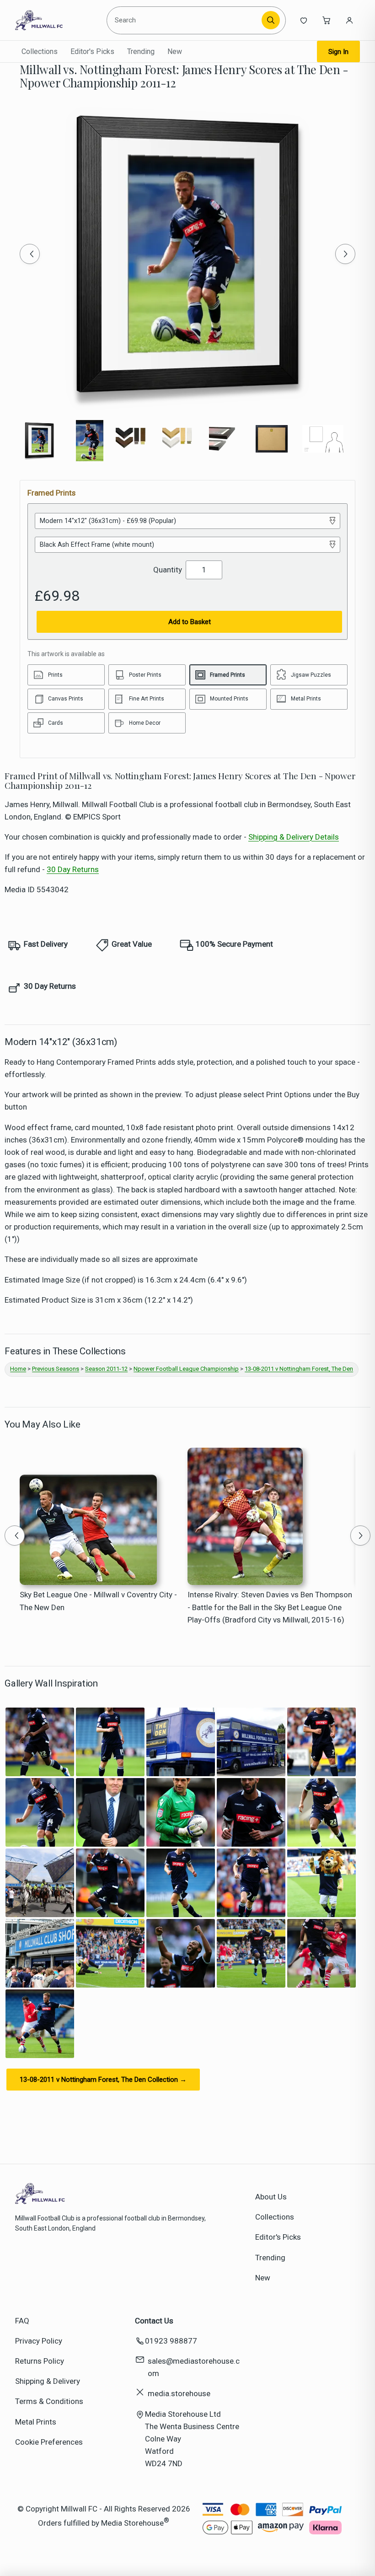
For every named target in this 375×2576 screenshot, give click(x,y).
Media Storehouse (132, 2522)
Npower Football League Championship (186, 1369)
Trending (141, 51)
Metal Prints (36, 2422)
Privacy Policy (39, 2341)
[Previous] (30, 254)
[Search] (271, 20)
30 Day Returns (73, 869)
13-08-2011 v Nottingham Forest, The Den (299, 1369)
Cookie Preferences (49, 2442)
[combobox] (185, 20)
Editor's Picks (92, 51)
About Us (271, 2197)
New (175, 51)
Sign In (338, 52)
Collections (40, 51)
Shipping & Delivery (48, 2381)
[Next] (345, 254)
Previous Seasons (56, 1369)
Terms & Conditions (49, 2401)
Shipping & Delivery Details (294, 837)
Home (18, 1369)
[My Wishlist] (304, 20)
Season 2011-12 (106, 1369)
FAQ (22, 2321)
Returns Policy (40, 2361)
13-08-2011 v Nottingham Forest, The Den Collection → (103, 2080)
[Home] (57, 20)
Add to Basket (190, 622)
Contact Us (154, 2321)
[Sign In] (349, 20)
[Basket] (327, 20)
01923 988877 (171, 2341)
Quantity (168, 570)
